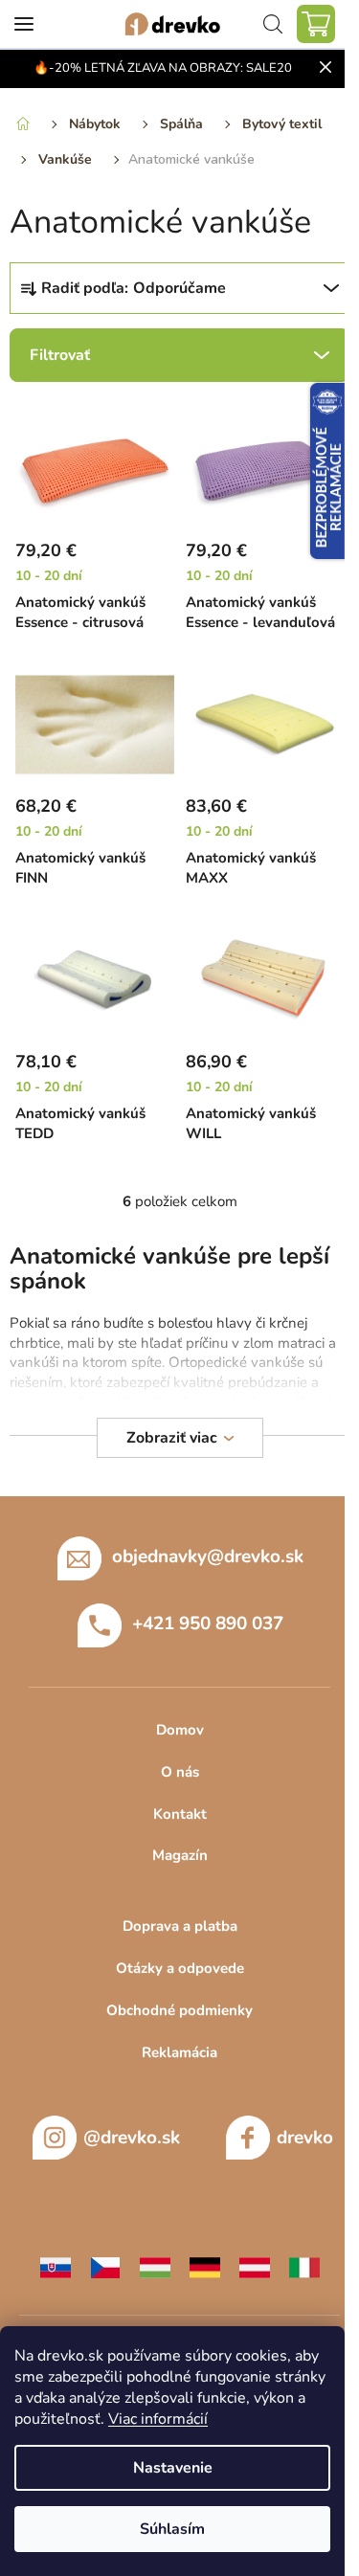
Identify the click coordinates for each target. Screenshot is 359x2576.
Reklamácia (179, 2052)
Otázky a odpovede (180, 1968)
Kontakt (180, 1814)
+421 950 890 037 (208, 1624)
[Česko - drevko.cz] (105, 2267)
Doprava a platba (180, 1926)
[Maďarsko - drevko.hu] (155, 2267)
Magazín (180, 1855)
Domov (180, 1730)
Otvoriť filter (179, 355)
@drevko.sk (132, 2138)
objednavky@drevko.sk (208, 1557)
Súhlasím (172, 2529)
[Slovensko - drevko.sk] (56, 2267)
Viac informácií (158, 2419)
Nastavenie (173, 2468)
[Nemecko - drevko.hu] (205, 2267)
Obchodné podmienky (179, 2010)
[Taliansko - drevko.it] (304, 2267)
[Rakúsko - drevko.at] (255, 2267)
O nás (180, 1772)
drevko (305, 2138)
